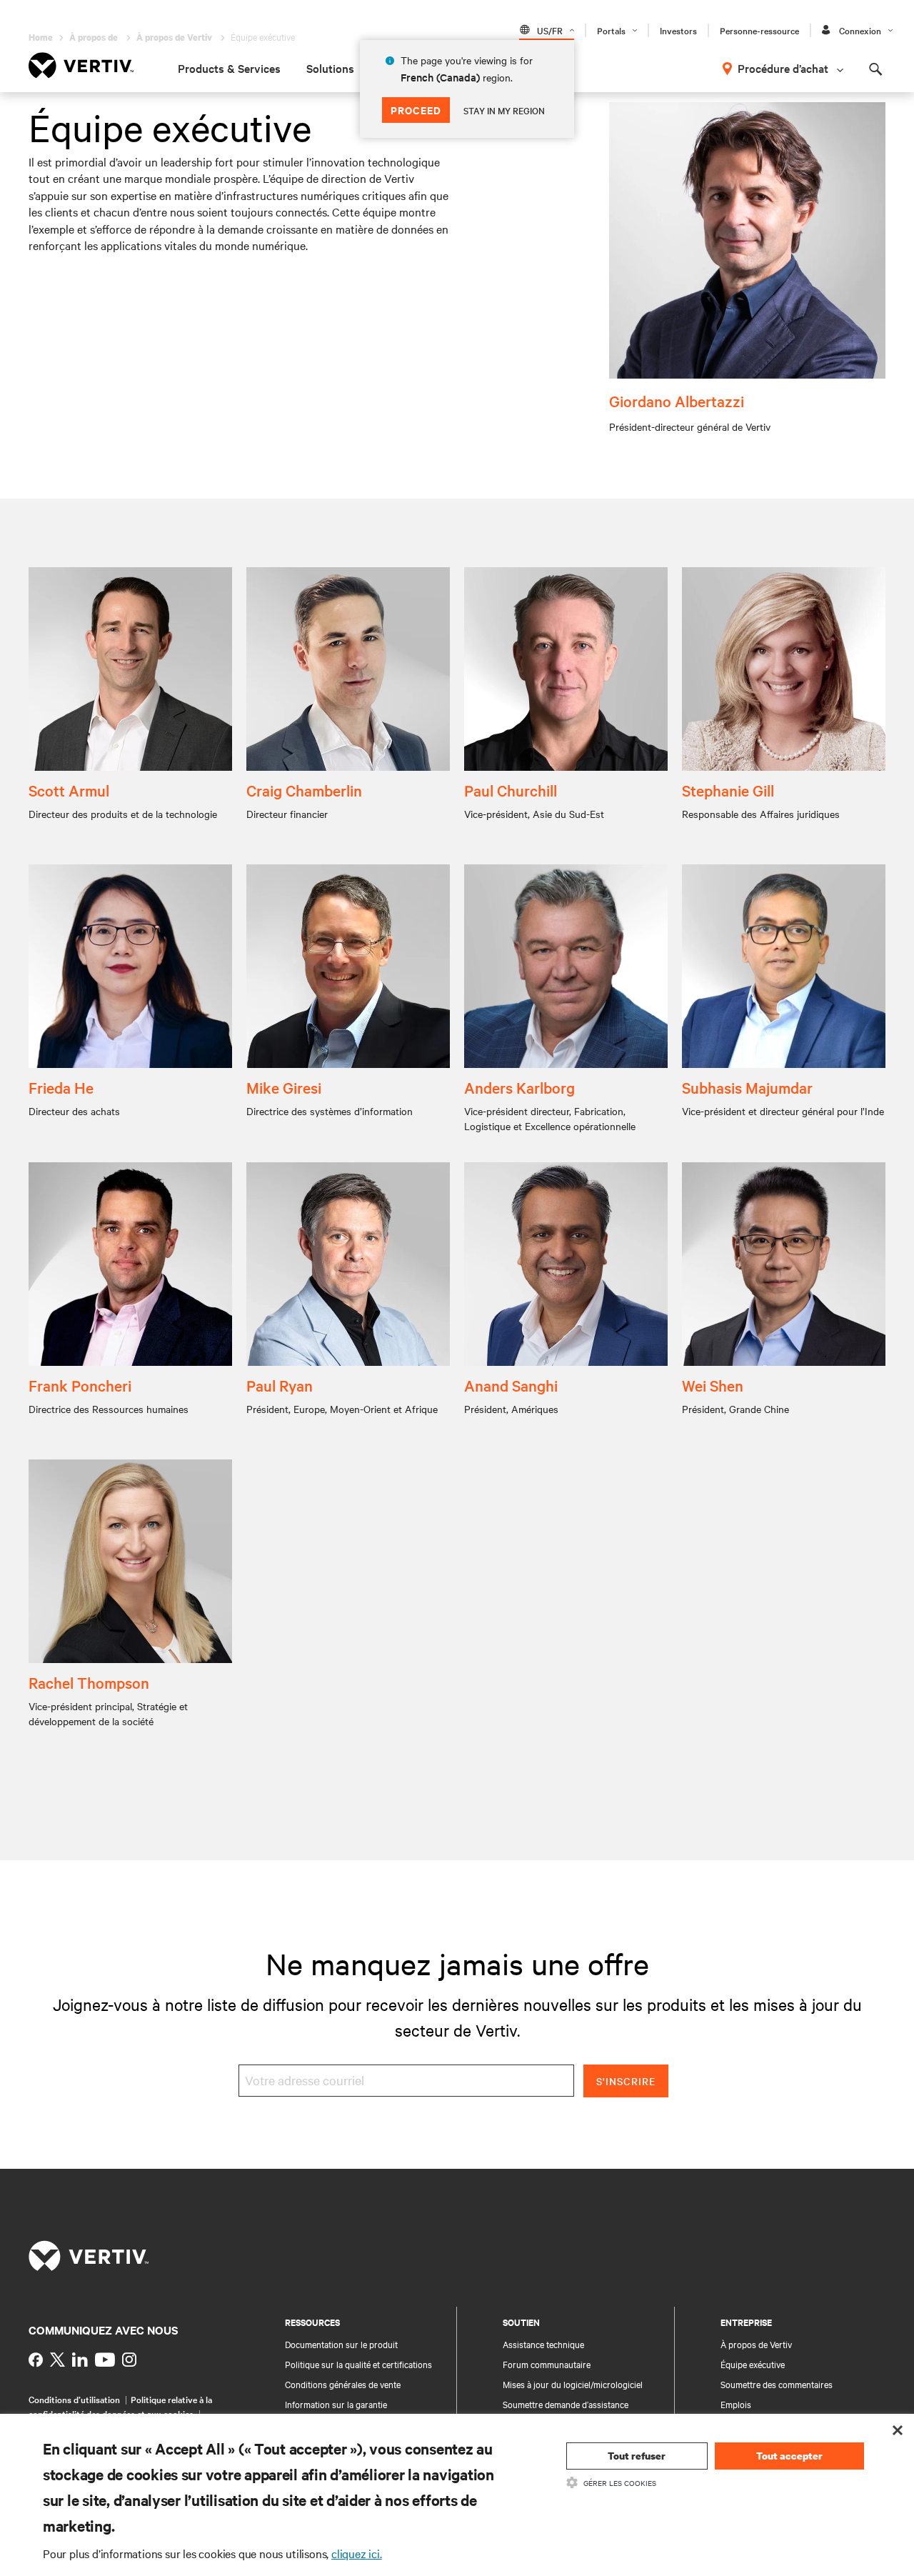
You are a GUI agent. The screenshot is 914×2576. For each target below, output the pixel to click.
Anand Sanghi (511, 1385)
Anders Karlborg (519, 1087)
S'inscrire (626, 2081)
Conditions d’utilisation (74, 2399)
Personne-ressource (759, 30)
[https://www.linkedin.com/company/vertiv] (80, 2360)
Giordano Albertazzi (677, 401)
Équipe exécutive (753, 2364)
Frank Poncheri (80, 1385)
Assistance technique (543, 2344)
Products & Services (229, 68)
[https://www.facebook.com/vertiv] (36, 2360)
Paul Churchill (511, 790)
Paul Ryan (280, 1385)
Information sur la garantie (336, 2404)
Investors (678, 30)
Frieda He (61, 1087)
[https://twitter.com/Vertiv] (57, 2360)
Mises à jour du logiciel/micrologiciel (573, 2384)
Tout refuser (637, 2456)
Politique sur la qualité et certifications (358, 2364)
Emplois (736, 2404)
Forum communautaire (547, 2364)
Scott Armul (69, 790)
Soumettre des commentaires (777, 2384)
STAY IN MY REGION (504, 110)
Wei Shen (713, 1385)
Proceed (416, 110)
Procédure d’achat (783, 68)
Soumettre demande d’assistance (566, 2404)
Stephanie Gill (728, 790)
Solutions (330, 68)
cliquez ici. (357, 2553)
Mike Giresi (284, 1087)
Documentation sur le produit (341, 2344)
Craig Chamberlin (304, 790)
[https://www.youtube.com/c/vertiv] (105, 2360)
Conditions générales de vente (343, 2384)
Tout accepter (789, 2456)
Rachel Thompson (89, 1682)
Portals (611, 30)
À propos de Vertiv (756, 2344)
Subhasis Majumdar (747, 1087)
